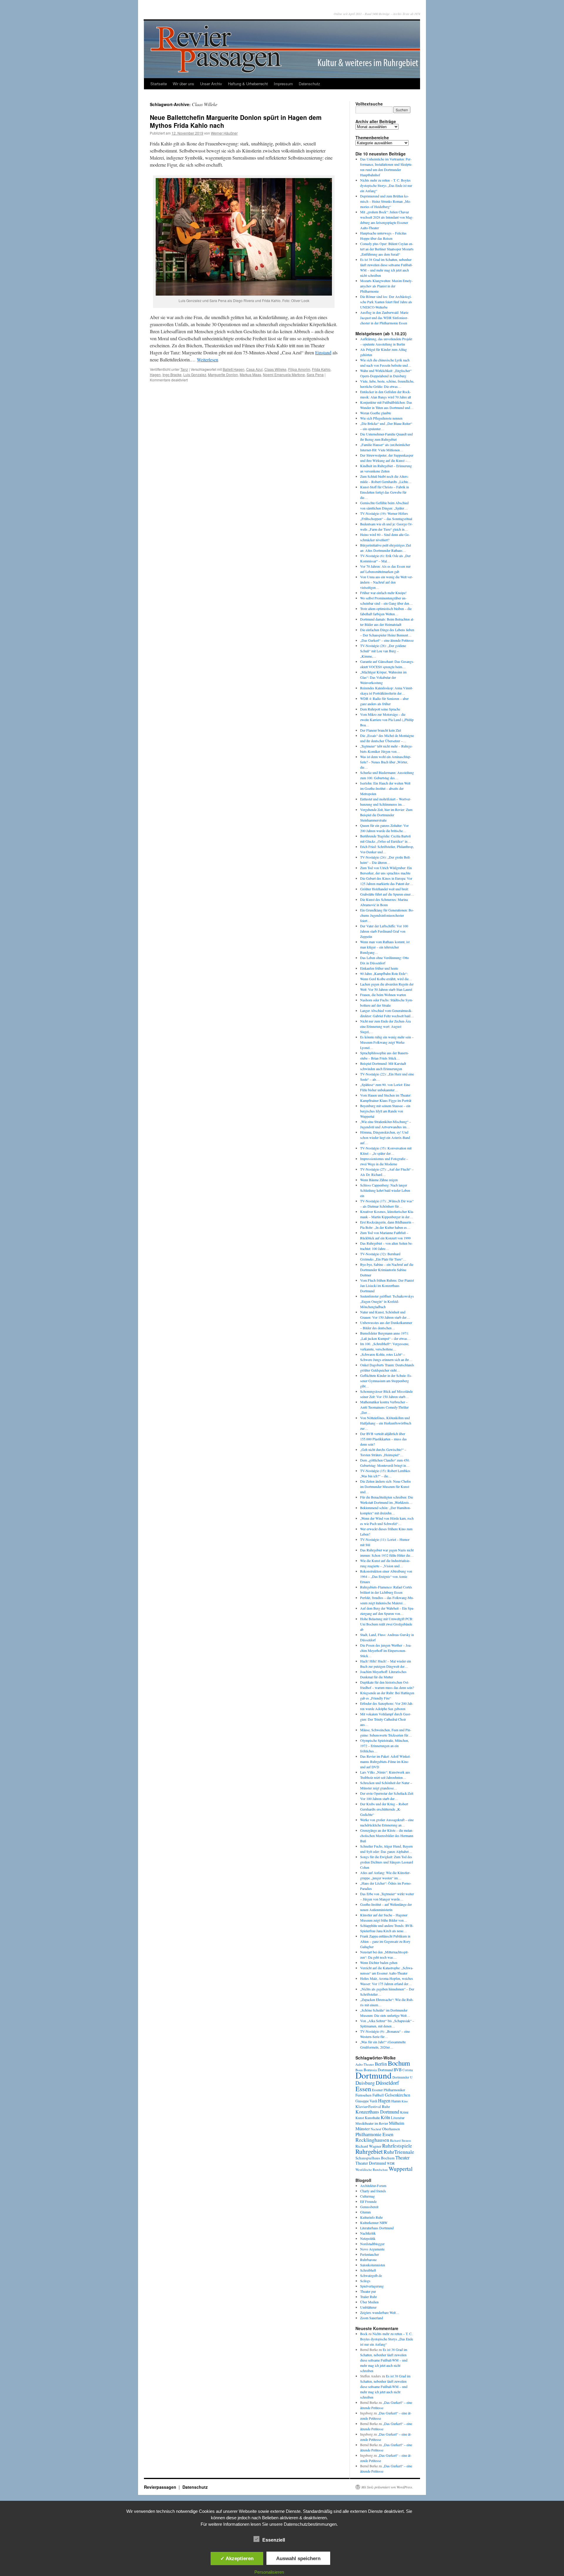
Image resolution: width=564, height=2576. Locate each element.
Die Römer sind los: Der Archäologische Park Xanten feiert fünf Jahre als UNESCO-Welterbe (386, 302)
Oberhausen (391, 2129)
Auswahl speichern (298, 2558)
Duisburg (365, 2083)
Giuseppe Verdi (366, 2101)
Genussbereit (369, 2207)
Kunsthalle (372, 2118)
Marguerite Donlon (223, 374)
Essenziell (274, 2540)
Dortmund (374, 2075)
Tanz (184, 369)
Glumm (365, 2212)
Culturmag (367, 2196)
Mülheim (397, 2123)
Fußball (378, 2095)
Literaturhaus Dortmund (377, 2228)
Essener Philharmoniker (388, 2090)
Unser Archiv (211, 84)
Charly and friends (373, 2191)
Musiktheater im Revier (372, 2123)
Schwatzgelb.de (371, 2275)
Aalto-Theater (365, 2064)
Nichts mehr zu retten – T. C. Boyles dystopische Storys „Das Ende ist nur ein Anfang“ (386, 185)
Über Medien (369, 2302)
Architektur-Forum (373, 2186)
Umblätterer (368, 2307)
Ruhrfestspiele (397, 2146)
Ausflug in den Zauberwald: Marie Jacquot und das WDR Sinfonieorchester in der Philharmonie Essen (384, 318)
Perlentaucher (370, 2254)
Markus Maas (250, 374)
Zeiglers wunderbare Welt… (380, 2312)
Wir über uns (183, 84)
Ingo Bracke (172, 374)
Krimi (404, 2112)
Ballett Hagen (234, 369)
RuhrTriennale (399, 2152)
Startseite (159, 84)
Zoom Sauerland (372, 2318)
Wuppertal (401, 2169)
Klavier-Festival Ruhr (373, 2106)
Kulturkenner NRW (374, 2223)
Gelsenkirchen (397, 2095)
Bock (364, 2334)
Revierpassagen (161, 2487)
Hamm (396, 2101)
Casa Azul (254, 369)
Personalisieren (269, 2572)
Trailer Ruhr (369, 2297)
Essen (363, 2089)
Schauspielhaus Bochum (375, 2158)
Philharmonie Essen (374, 2134)
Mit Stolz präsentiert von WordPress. (387, 2487)
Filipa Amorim (299, 369)
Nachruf (376, 2129)
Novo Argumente (372, 2249)
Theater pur (368, 2291)
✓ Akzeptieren (237, 2558)
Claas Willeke (275, 369)
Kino (405, 2101)
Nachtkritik (368, 2233)
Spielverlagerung (372, 2286)
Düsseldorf (387, 2083)
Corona (408, 2070)
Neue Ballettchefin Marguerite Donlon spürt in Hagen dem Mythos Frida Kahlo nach (236, 121)
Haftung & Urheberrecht (248, 84)
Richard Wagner (368, 2146)
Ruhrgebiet (369, 2151)
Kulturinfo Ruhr (371, 2217)
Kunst (360, 2118)
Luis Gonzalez (195, 374)
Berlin (381, 2064)
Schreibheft (368, 2270)
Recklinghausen (372, 2140)
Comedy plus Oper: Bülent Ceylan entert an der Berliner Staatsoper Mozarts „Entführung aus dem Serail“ (387, 249)
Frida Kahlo (321, 369)
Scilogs (365, 2281)
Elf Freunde (368, 2201)
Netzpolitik (368, 2238)
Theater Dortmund (371, 2163)
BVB (398, 2070)
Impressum (283, 84)
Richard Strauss (401, 2140)
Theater (402, 2157)
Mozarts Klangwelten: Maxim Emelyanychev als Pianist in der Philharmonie (386, 286)
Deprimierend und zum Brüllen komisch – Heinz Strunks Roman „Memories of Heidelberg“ (386, 201)
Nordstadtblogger (372, 2244)
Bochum (399, 2063)
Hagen (155, 374)
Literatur (398, 2118)
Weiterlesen (208, 359)
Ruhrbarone (368, 2260)
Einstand (323, 352)
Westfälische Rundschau (372, 2169)
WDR (391, 2163)
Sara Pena (315, 374)
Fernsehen (364, 2095)
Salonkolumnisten (373, 2265)
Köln (385, 2117)
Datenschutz (309, 84)
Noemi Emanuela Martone (284, 374)
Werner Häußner (224, 133)
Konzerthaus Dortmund (377, 2112)
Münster (363, 2128)
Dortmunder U (402, 2077)
